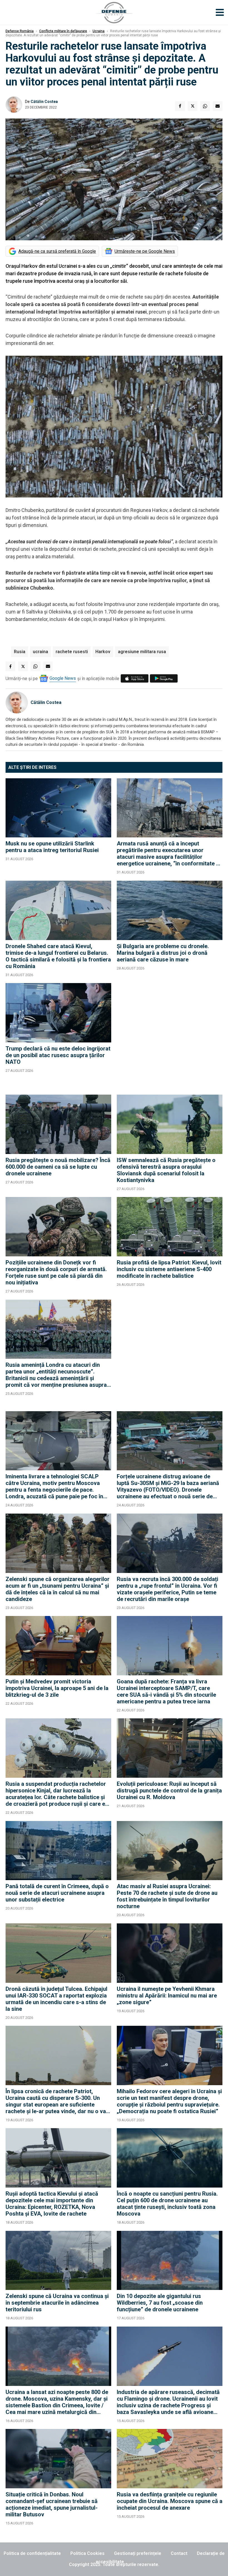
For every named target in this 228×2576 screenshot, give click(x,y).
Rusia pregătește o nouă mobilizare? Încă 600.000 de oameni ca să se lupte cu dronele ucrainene (58, 1167)
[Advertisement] (170, 1036)
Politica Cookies (87, 2553)
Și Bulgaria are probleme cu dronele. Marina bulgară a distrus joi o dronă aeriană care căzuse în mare (163, 953)
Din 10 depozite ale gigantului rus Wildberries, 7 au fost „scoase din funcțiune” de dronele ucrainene (160, 2303)
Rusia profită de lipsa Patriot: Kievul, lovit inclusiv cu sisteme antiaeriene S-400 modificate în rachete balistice (169, 1269)
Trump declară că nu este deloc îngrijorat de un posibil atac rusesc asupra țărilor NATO (58, 1055)
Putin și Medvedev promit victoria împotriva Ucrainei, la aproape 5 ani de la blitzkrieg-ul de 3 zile (57, 1688)
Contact (179, 2553)
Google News (63, 678)
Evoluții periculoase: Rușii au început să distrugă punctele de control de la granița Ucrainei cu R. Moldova (169, 1790)
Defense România (20, 31)
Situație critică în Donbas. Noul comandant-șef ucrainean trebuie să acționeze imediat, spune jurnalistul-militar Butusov (52, 2504)
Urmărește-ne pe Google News (145, 251)
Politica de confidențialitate (32, 2553)
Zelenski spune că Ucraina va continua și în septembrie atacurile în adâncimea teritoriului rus (57, 2303)
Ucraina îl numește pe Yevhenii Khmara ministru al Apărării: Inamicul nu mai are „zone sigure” (167, 1996)
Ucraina (99, 31)
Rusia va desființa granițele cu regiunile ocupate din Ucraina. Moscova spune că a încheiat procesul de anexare (170, 2501)
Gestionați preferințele (138, 2553)
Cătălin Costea (44, 102)
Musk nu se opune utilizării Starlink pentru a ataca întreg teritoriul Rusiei (52, 847)
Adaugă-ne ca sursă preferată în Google (57, 251)
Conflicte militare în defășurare (63, 31)
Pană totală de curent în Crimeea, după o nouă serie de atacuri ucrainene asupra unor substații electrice (57, 1893)
